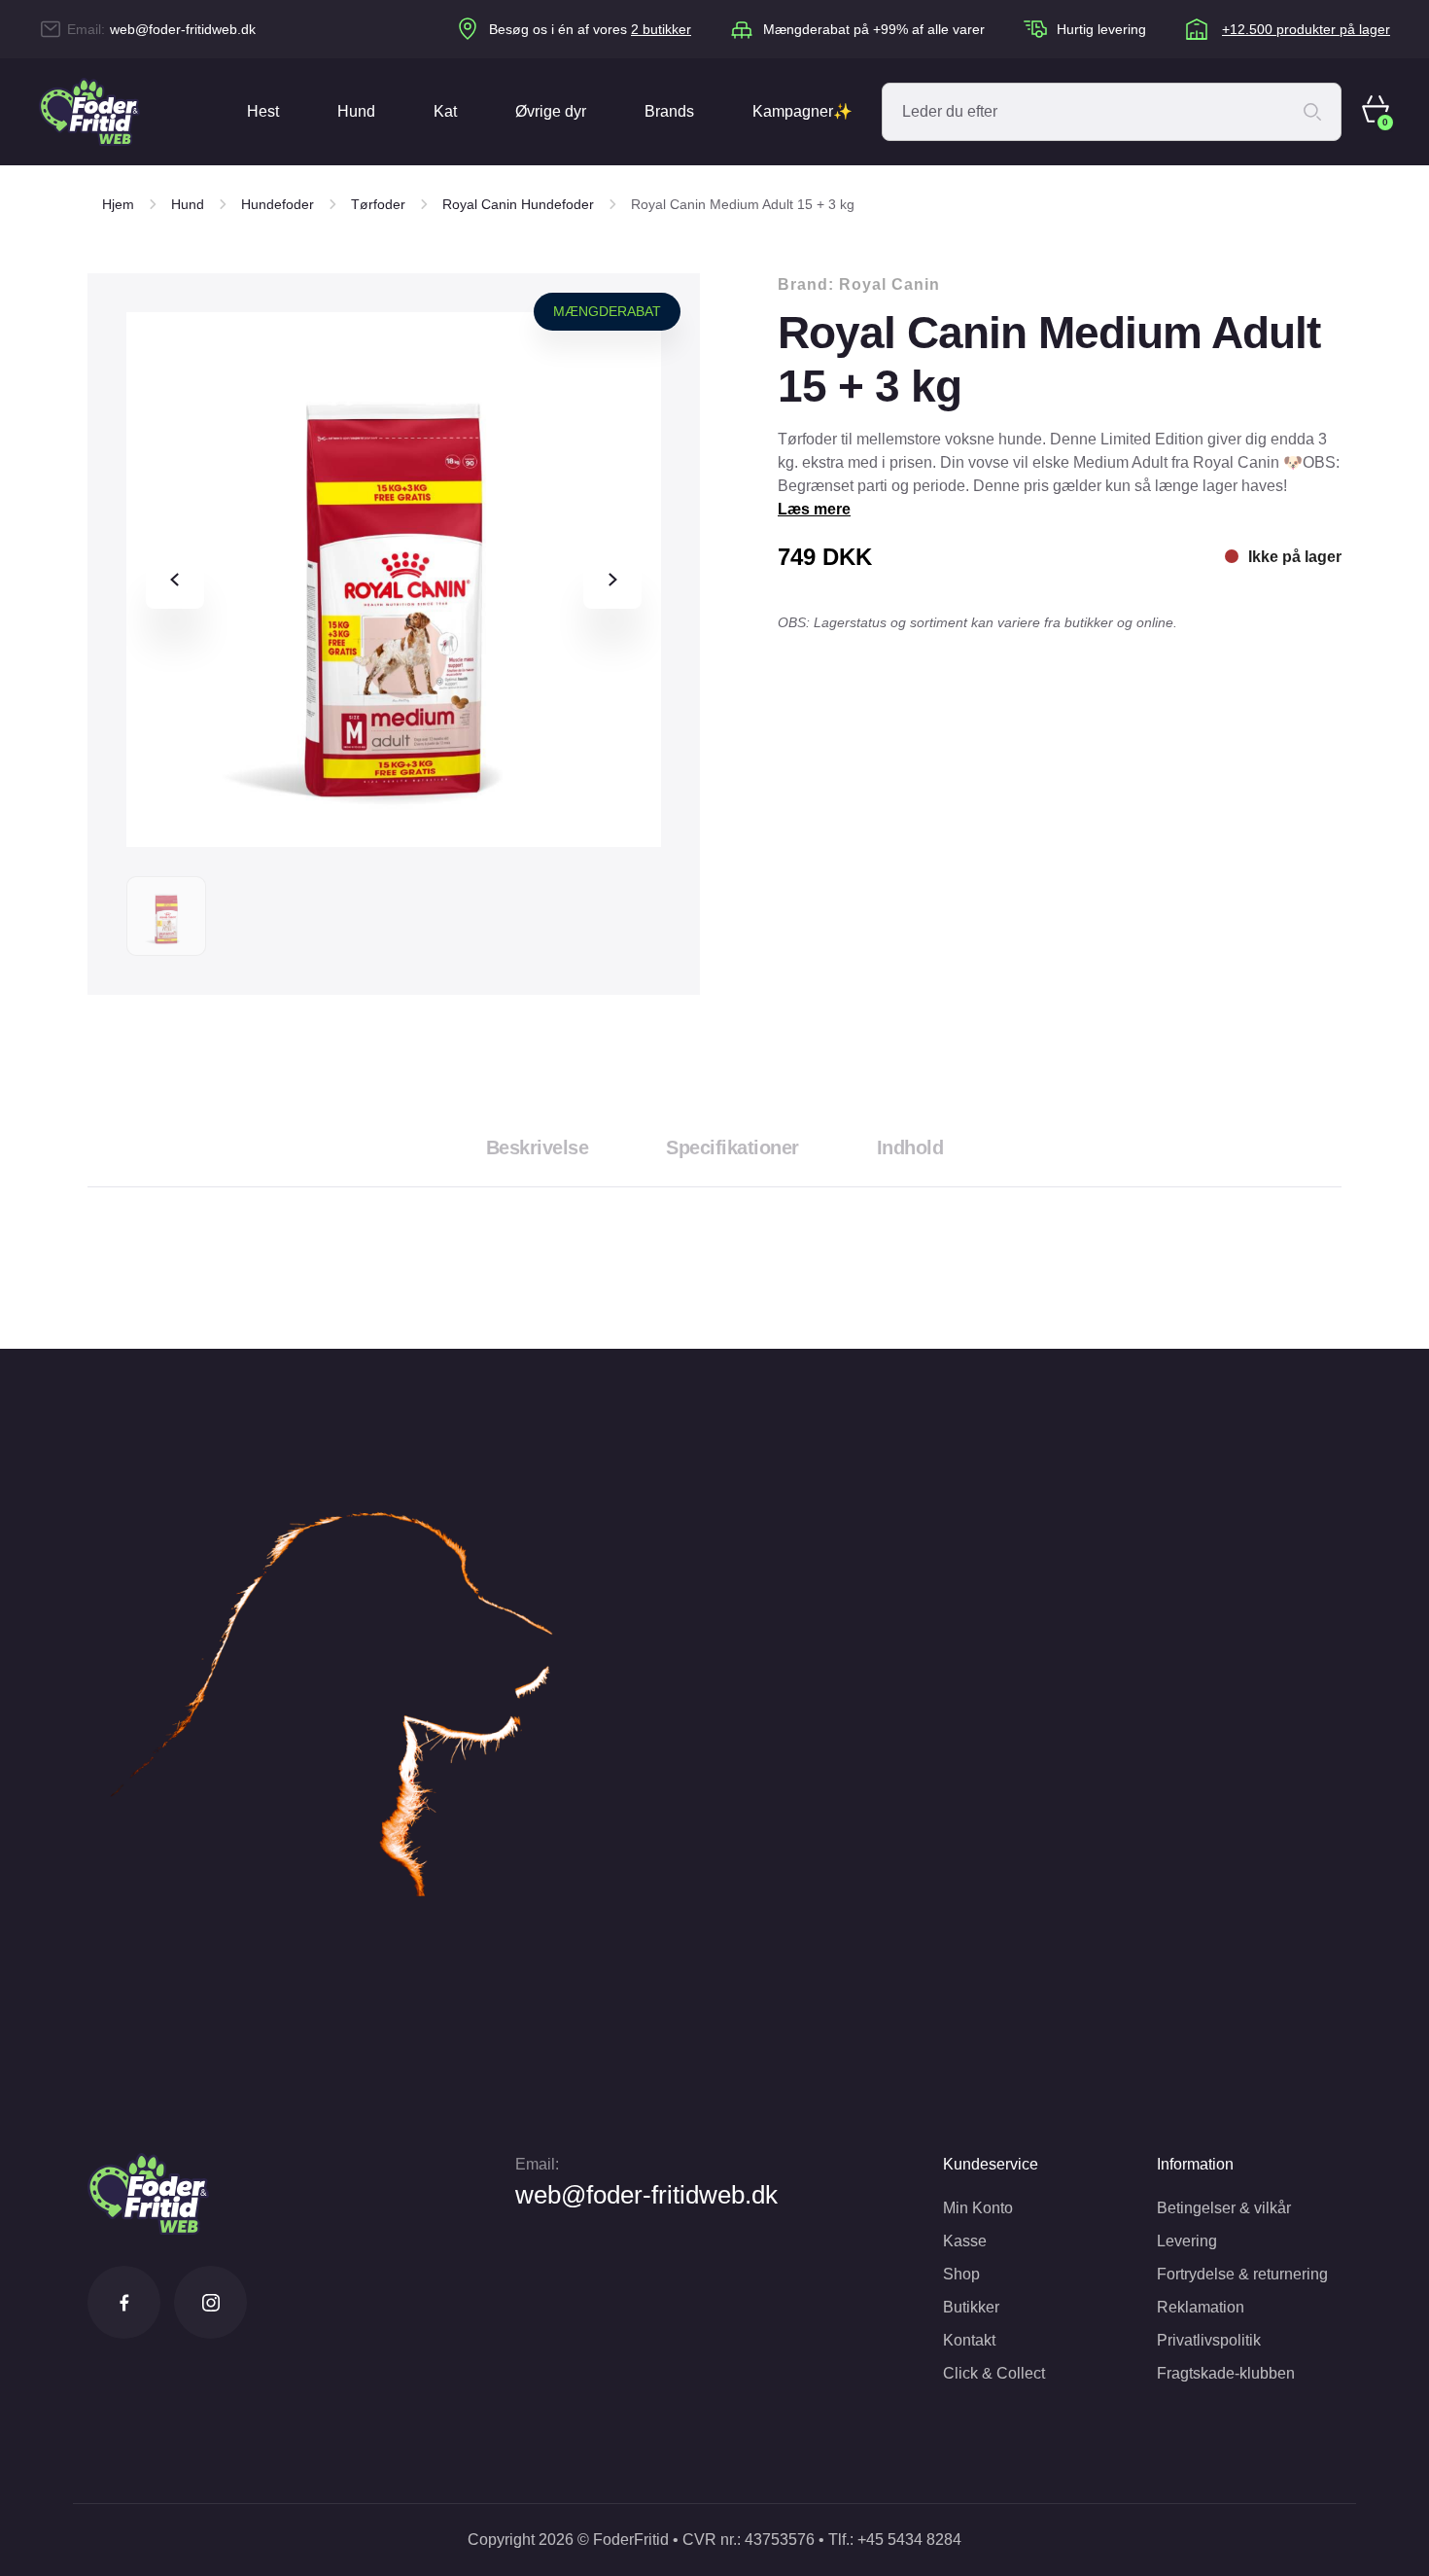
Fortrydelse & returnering (1242, 2274)
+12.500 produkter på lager (1306, 29)
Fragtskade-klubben (1226, 2373)
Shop (961, 2274)
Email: (537, 2164)
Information (1195, 2164)
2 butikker (661, 29)
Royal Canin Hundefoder (518, 204)
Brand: (859, 284)
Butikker (971, 2307)
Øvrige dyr (551, 111)
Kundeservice (991, 2164)
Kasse (965, 2241)
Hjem (118, 204)
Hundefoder (278, 204)
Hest (263, 111)
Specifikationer (732, 1147)
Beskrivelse (538, 1147)
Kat (445, 111)
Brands (669, 111)
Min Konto (978, 2208)
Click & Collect (994, 2373)
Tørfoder (378, 204)
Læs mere (814, 509)
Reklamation (1201, 2307)
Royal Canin (889, 284)
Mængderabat (607, 311)
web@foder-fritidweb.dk (183, 29)
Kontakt (969, 2340)
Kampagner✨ (802, 111)
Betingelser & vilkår (1224, 2208)
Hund (356, 111)
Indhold (910, 1147)
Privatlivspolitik (1209, 2340)
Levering (1187, 2241)
